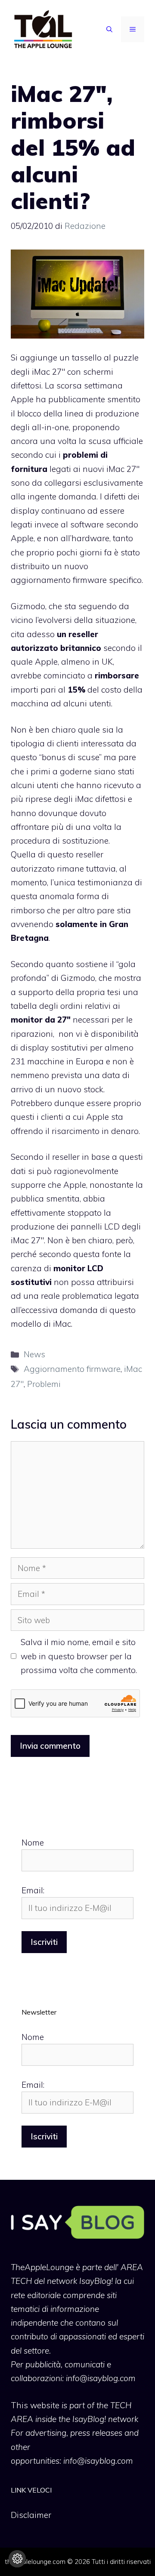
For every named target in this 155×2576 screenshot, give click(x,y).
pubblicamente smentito (94, 399)
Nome (33, 1843)
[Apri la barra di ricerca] (109, 29)
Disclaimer (31, 2515)
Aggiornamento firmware (72, 1369)
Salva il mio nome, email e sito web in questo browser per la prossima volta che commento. (79, 1656)
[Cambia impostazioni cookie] (17, 2559)
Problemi (44, 1384)
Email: (33, 1890)
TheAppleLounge (42, 2267)
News (34, 1354)
